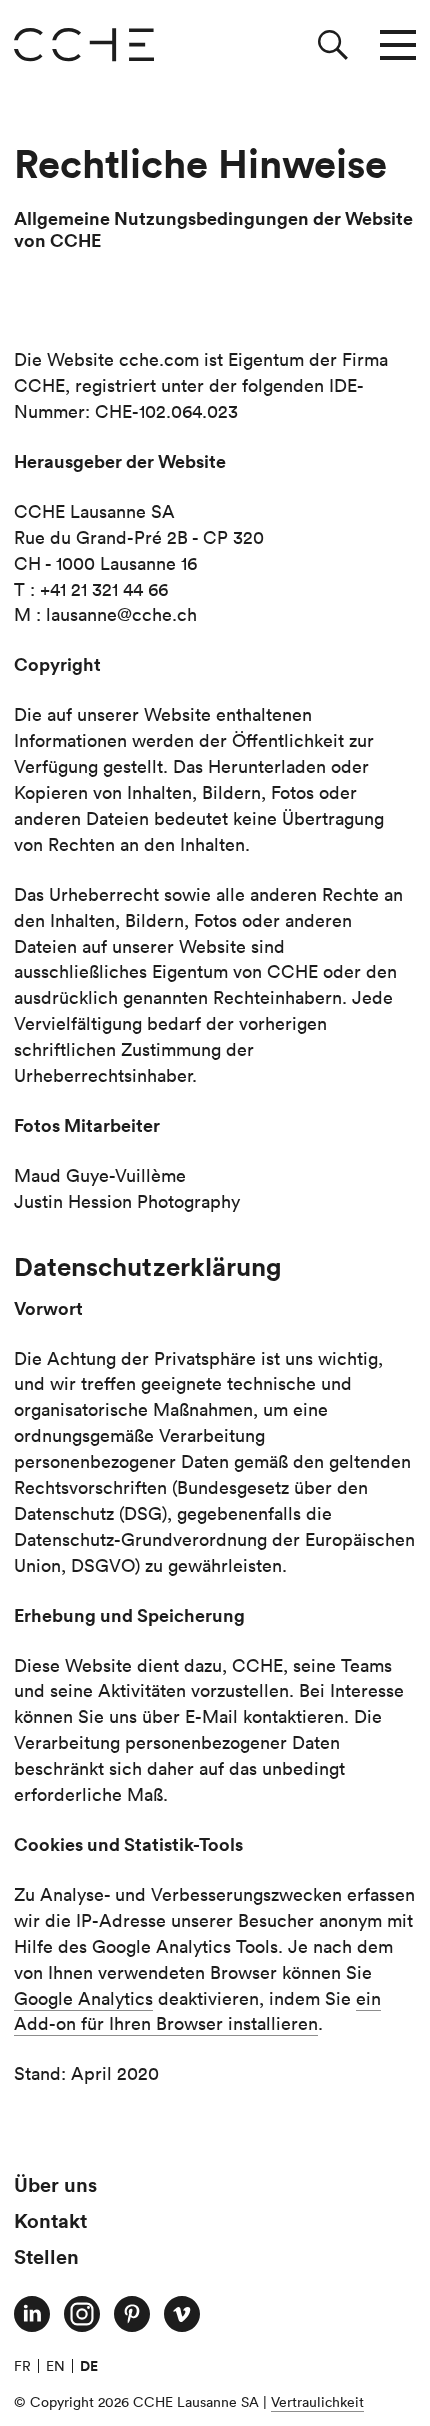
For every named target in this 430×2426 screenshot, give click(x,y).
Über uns (55, 2184)
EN (55, 2366)
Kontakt (50, 2220)
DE (89, 2366)
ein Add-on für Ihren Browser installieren (197, 2011)
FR (22, 2366)
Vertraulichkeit (317, 2402)
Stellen (46, 2256)
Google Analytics (83, 1998)
